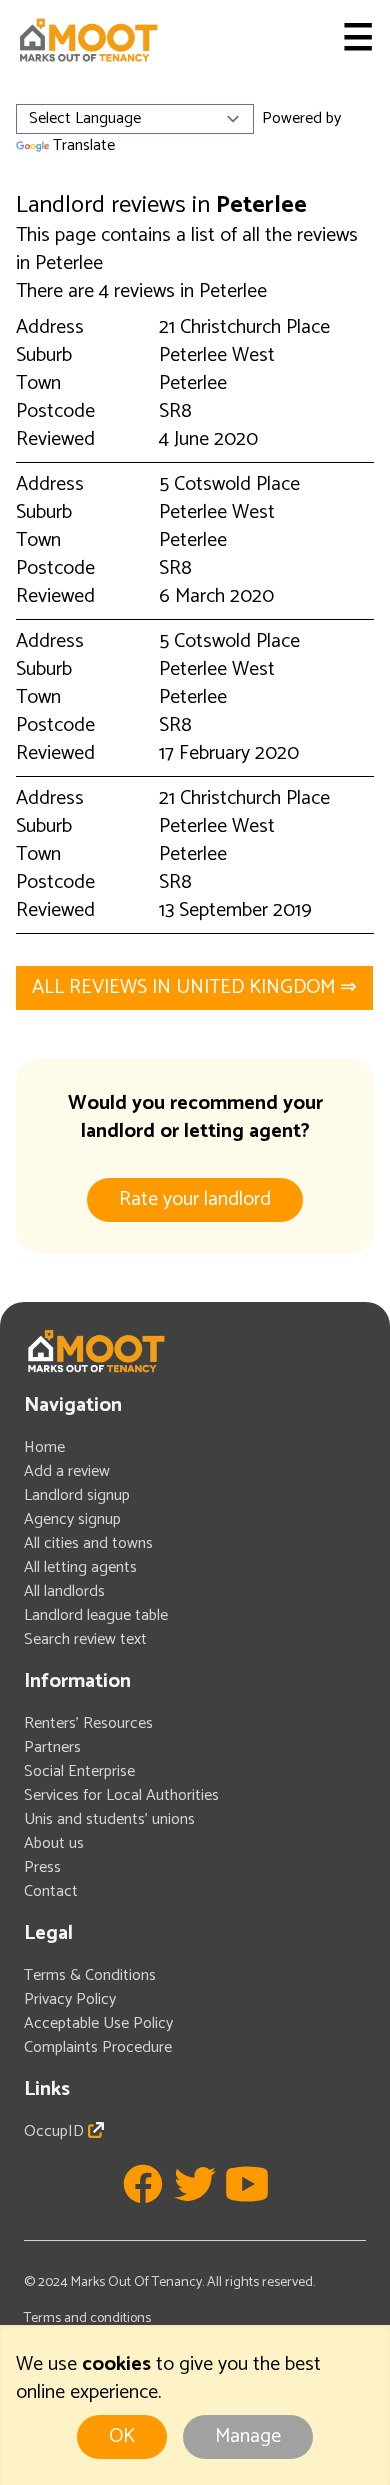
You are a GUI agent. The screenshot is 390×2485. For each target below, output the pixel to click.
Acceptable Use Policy (98, 2023)
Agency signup (72, 1519)
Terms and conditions (87, 2318)
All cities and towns (88, 1543)
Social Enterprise (79, 1771)
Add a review (67, 1471)
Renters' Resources (88, 1723)
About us (54, 1843)
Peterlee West (217, 355)
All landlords (64, 1591)
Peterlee (193, 383)
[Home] (88, 40)
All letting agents (80, 1567)
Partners (52, 1747)
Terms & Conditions (90, 1975)
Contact (51, 1891)
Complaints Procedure (98, 2047)
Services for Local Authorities (121, 1795)
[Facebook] (143, 2184)
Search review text (85, 1639)
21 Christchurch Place (244, 327)
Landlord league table (96, 1615)
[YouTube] (247, 2184)
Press (42, 1867)
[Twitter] (195, 2184)
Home (44, 1447)
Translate (84, 145)
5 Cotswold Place (229, 484)
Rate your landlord (195, 1199)
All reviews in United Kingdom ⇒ (194, 987)
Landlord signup (77, 1495)
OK (122, 2436)
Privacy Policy (70, 1999)
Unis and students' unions (109, 1819)
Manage (248, 2436)
